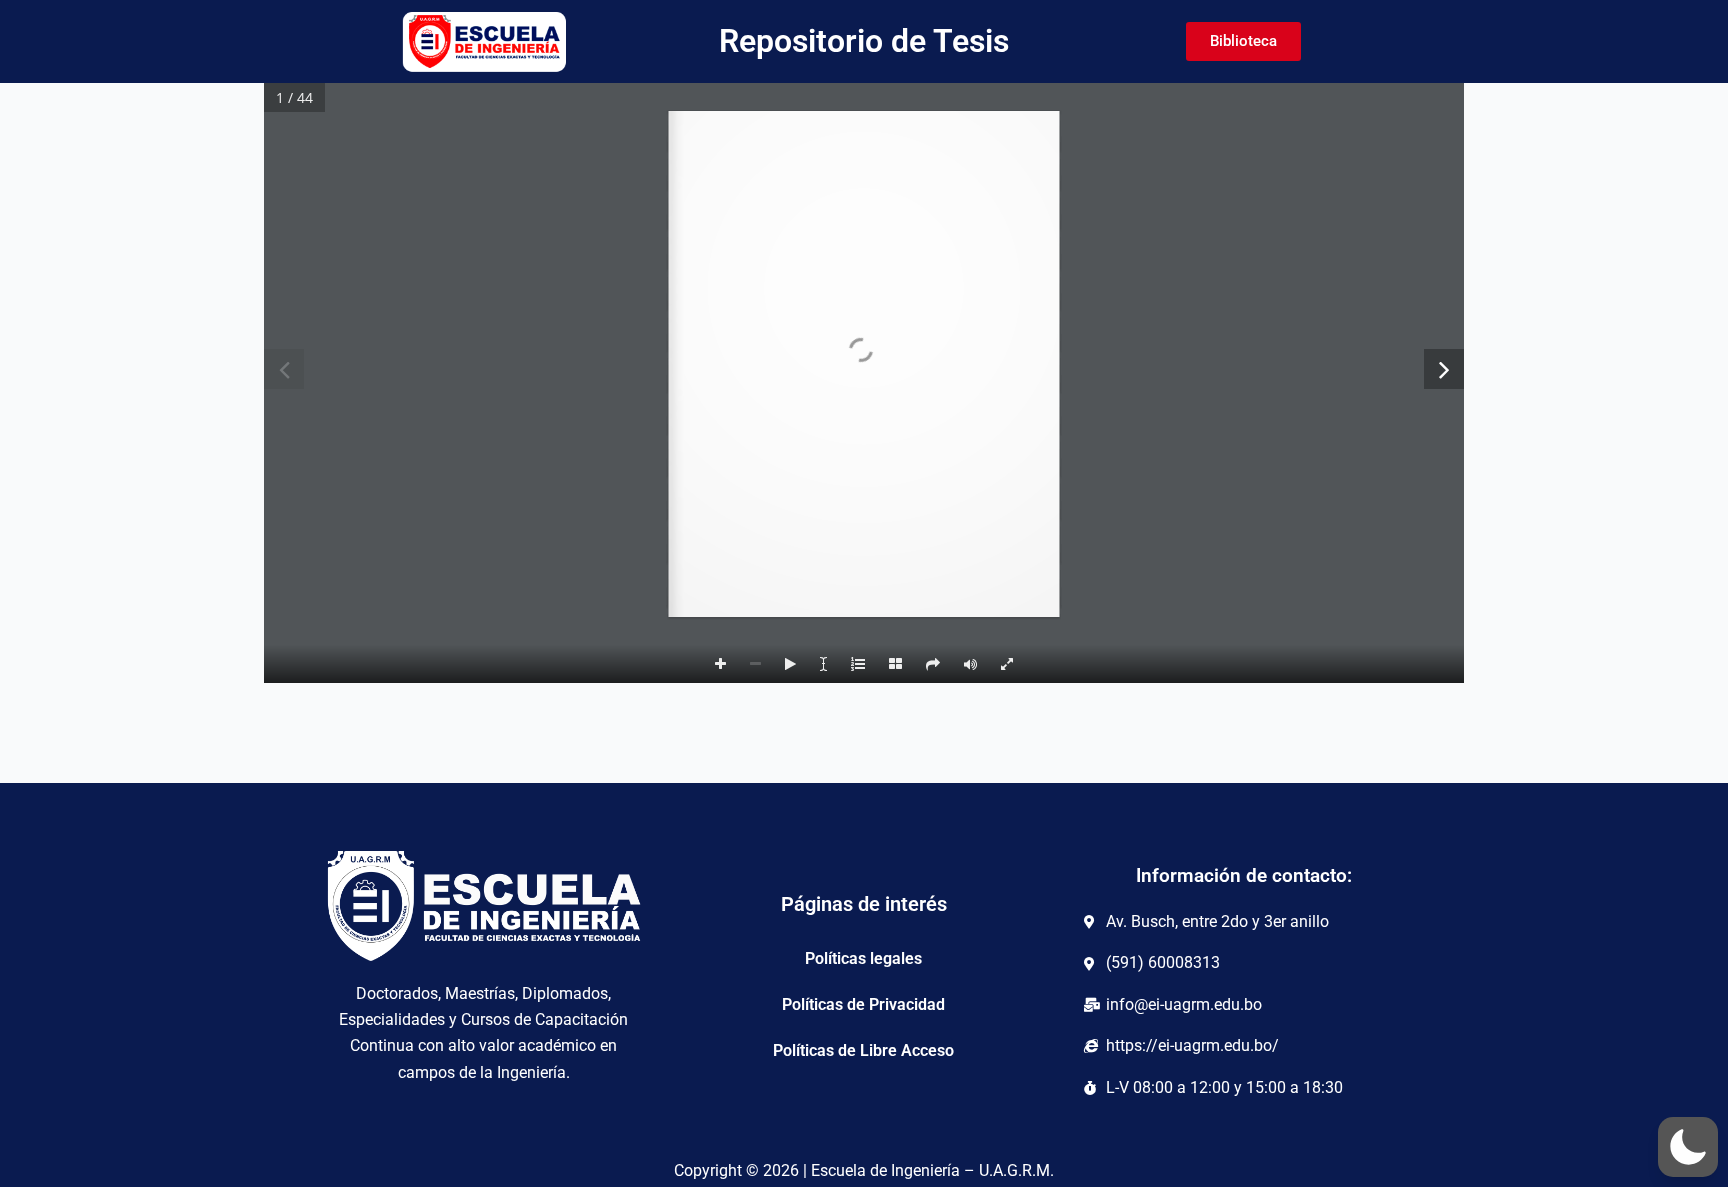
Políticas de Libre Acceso (863, 1050)
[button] (1688, 1147)
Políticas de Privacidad (863, 1004)
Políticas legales (863, 958)
